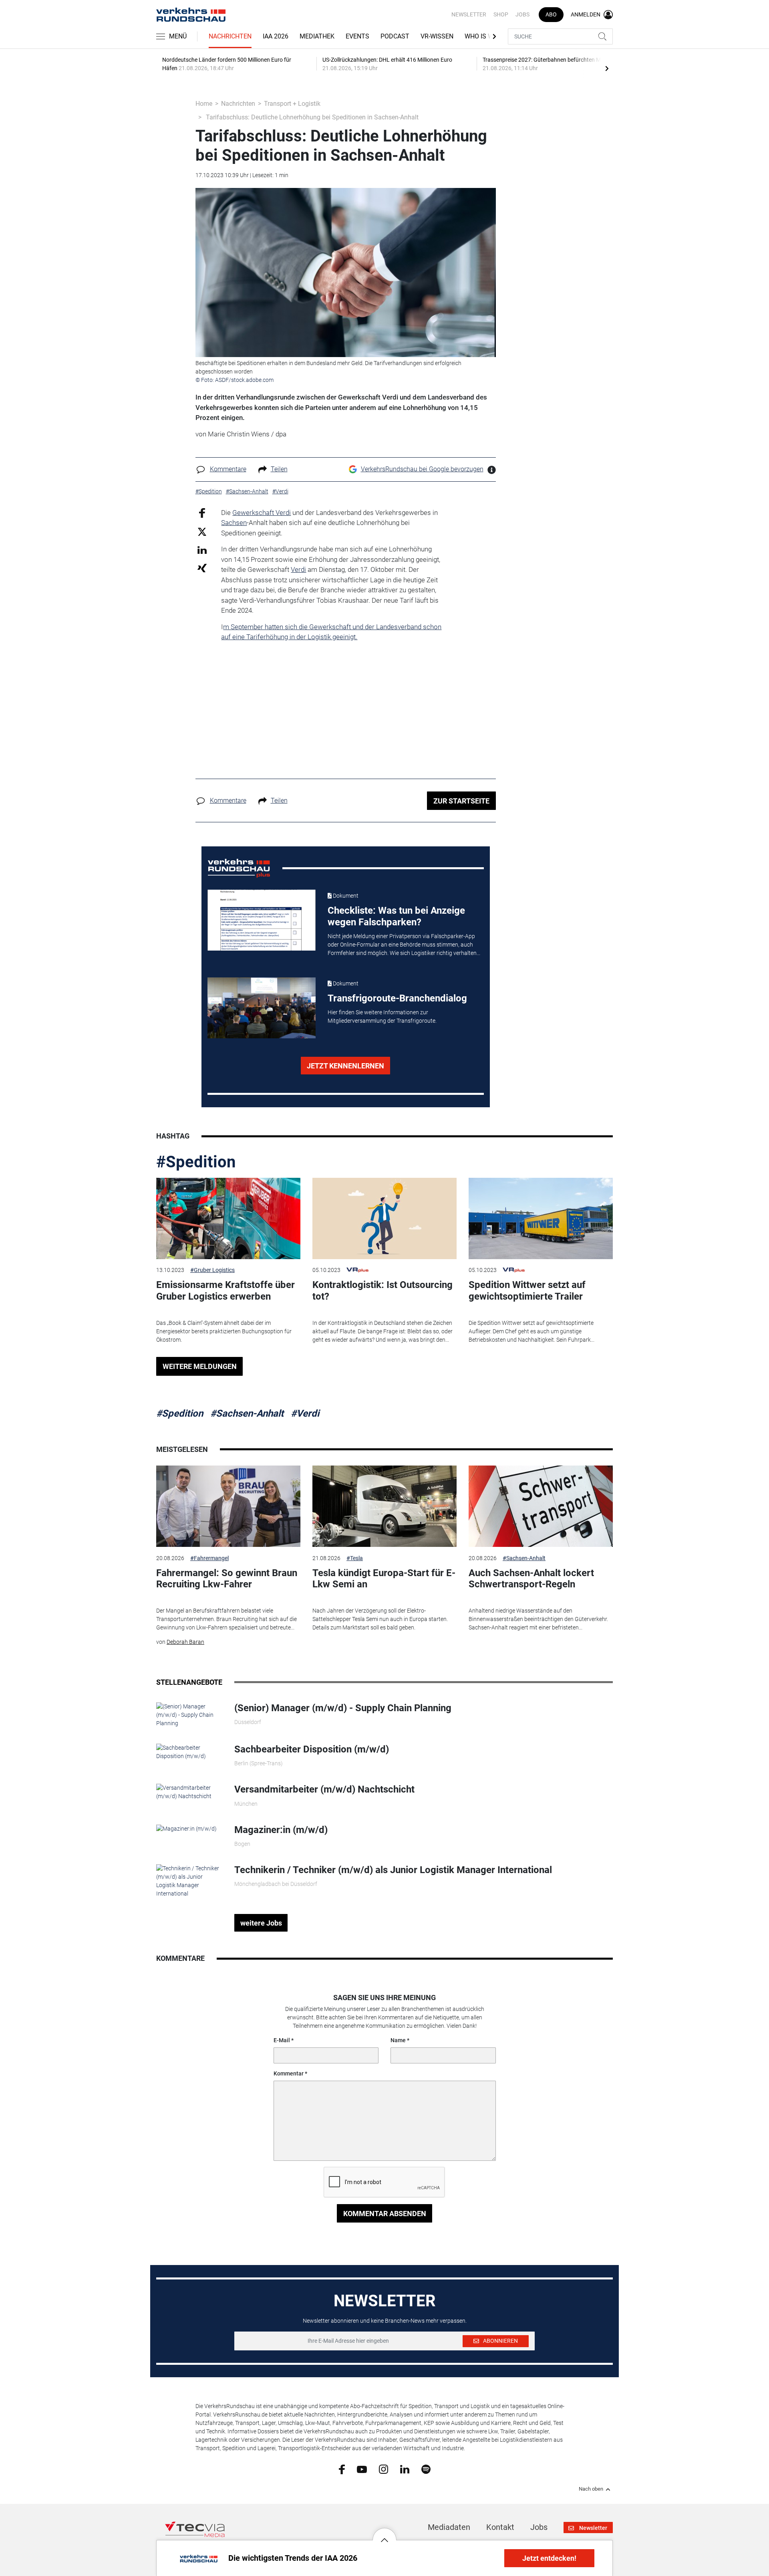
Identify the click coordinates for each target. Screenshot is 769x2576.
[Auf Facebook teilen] (202, 512)
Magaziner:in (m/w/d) (281, 1830)
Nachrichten (230, 36)
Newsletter (469, 14)
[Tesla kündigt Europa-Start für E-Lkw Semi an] (384, 1506)
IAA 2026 (276, 36)
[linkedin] (405, 2469)
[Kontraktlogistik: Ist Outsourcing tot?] (384, 1218)
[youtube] (362, 2469)
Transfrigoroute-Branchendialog (397, 998)
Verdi (298, 569)
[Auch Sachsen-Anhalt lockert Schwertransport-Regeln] (541, 1506)
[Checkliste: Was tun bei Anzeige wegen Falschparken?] (262, 920)
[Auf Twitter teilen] (202, 532)
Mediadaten (449, 2527)
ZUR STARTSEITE (461, 801)
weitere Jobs (261, 1923)
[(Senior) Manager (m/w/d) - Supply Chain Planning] (189, 1714)
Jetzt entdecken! (549, 2558)
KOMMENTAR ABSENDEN (385, 2214)
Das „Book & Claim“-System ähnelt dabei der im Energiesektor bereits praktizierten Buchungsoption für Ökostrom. (224, 1331)
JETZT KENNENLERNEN (345, 1066)
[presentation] (607, 68)
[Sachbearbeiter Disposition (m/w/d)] (189, 1752)
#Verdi (305, 1413)
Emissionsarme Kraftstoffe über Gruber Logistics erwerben (225, 1291)
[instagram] (383, 2469)
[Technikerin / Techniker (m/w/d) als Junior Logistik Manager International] (189, 1881)
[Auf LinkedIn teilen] (202, 550)
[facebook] (342, 2469)
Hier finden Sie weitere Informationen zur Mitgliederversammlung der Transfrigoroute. (382, 1016)
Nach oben (591, 2489)
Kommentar (289, 2073)
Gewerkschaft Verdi (262, 513)
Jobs (522, 14)
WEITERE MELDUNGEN (200, 1366)
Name (398, 2040)
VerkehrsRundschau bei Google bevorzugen (422, 469)
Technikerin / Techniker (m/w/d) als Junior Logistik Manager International (393, 1870)
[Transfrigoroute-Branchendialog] (262, 1008)
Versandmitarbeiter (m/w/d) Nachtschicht (324, 1789)
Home (204, 104)
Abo (551, 14)
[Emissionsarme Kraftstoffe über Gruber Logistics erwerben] (228, 1218)
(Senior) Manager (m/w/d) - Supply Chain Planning (343, 1708)
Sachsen (234, 523)
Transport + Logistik (292, 104)
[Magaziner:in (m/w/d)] (186, 1828)
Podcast (395, 36)
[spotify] (426, 2469)
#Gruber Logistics (212, 1270)
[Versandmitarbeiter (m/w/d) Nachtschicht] (189, 1792)
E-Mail (282, 2040)
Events (357, 36)
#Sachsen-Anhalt (247, 1413)
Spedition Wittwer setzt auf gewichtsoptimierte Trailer (527, 1291)
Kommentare (228, 469)
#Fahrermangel (209, 1558)
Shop (501, 14)
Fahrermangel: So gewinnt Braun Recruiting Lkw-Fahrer (227, 1579)
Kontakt (500, 2527)
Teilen (279, 469)
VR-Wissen (437, 36)
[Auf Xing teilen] (202, 568)
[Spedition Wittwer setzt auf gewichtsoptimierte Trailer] (541, 1218)
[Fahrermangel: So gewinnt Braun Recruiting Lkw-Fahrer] (228, 1506)
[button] (384, 2534)
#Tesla (355, 1558)
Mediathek (317, 36)
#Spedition (196, 1162)
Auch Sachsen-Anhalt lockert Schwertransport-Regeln (531, 1579)
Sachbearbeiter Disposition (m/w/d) (312, 1749)
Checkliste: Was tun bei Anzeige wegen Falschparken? (396, 916)
